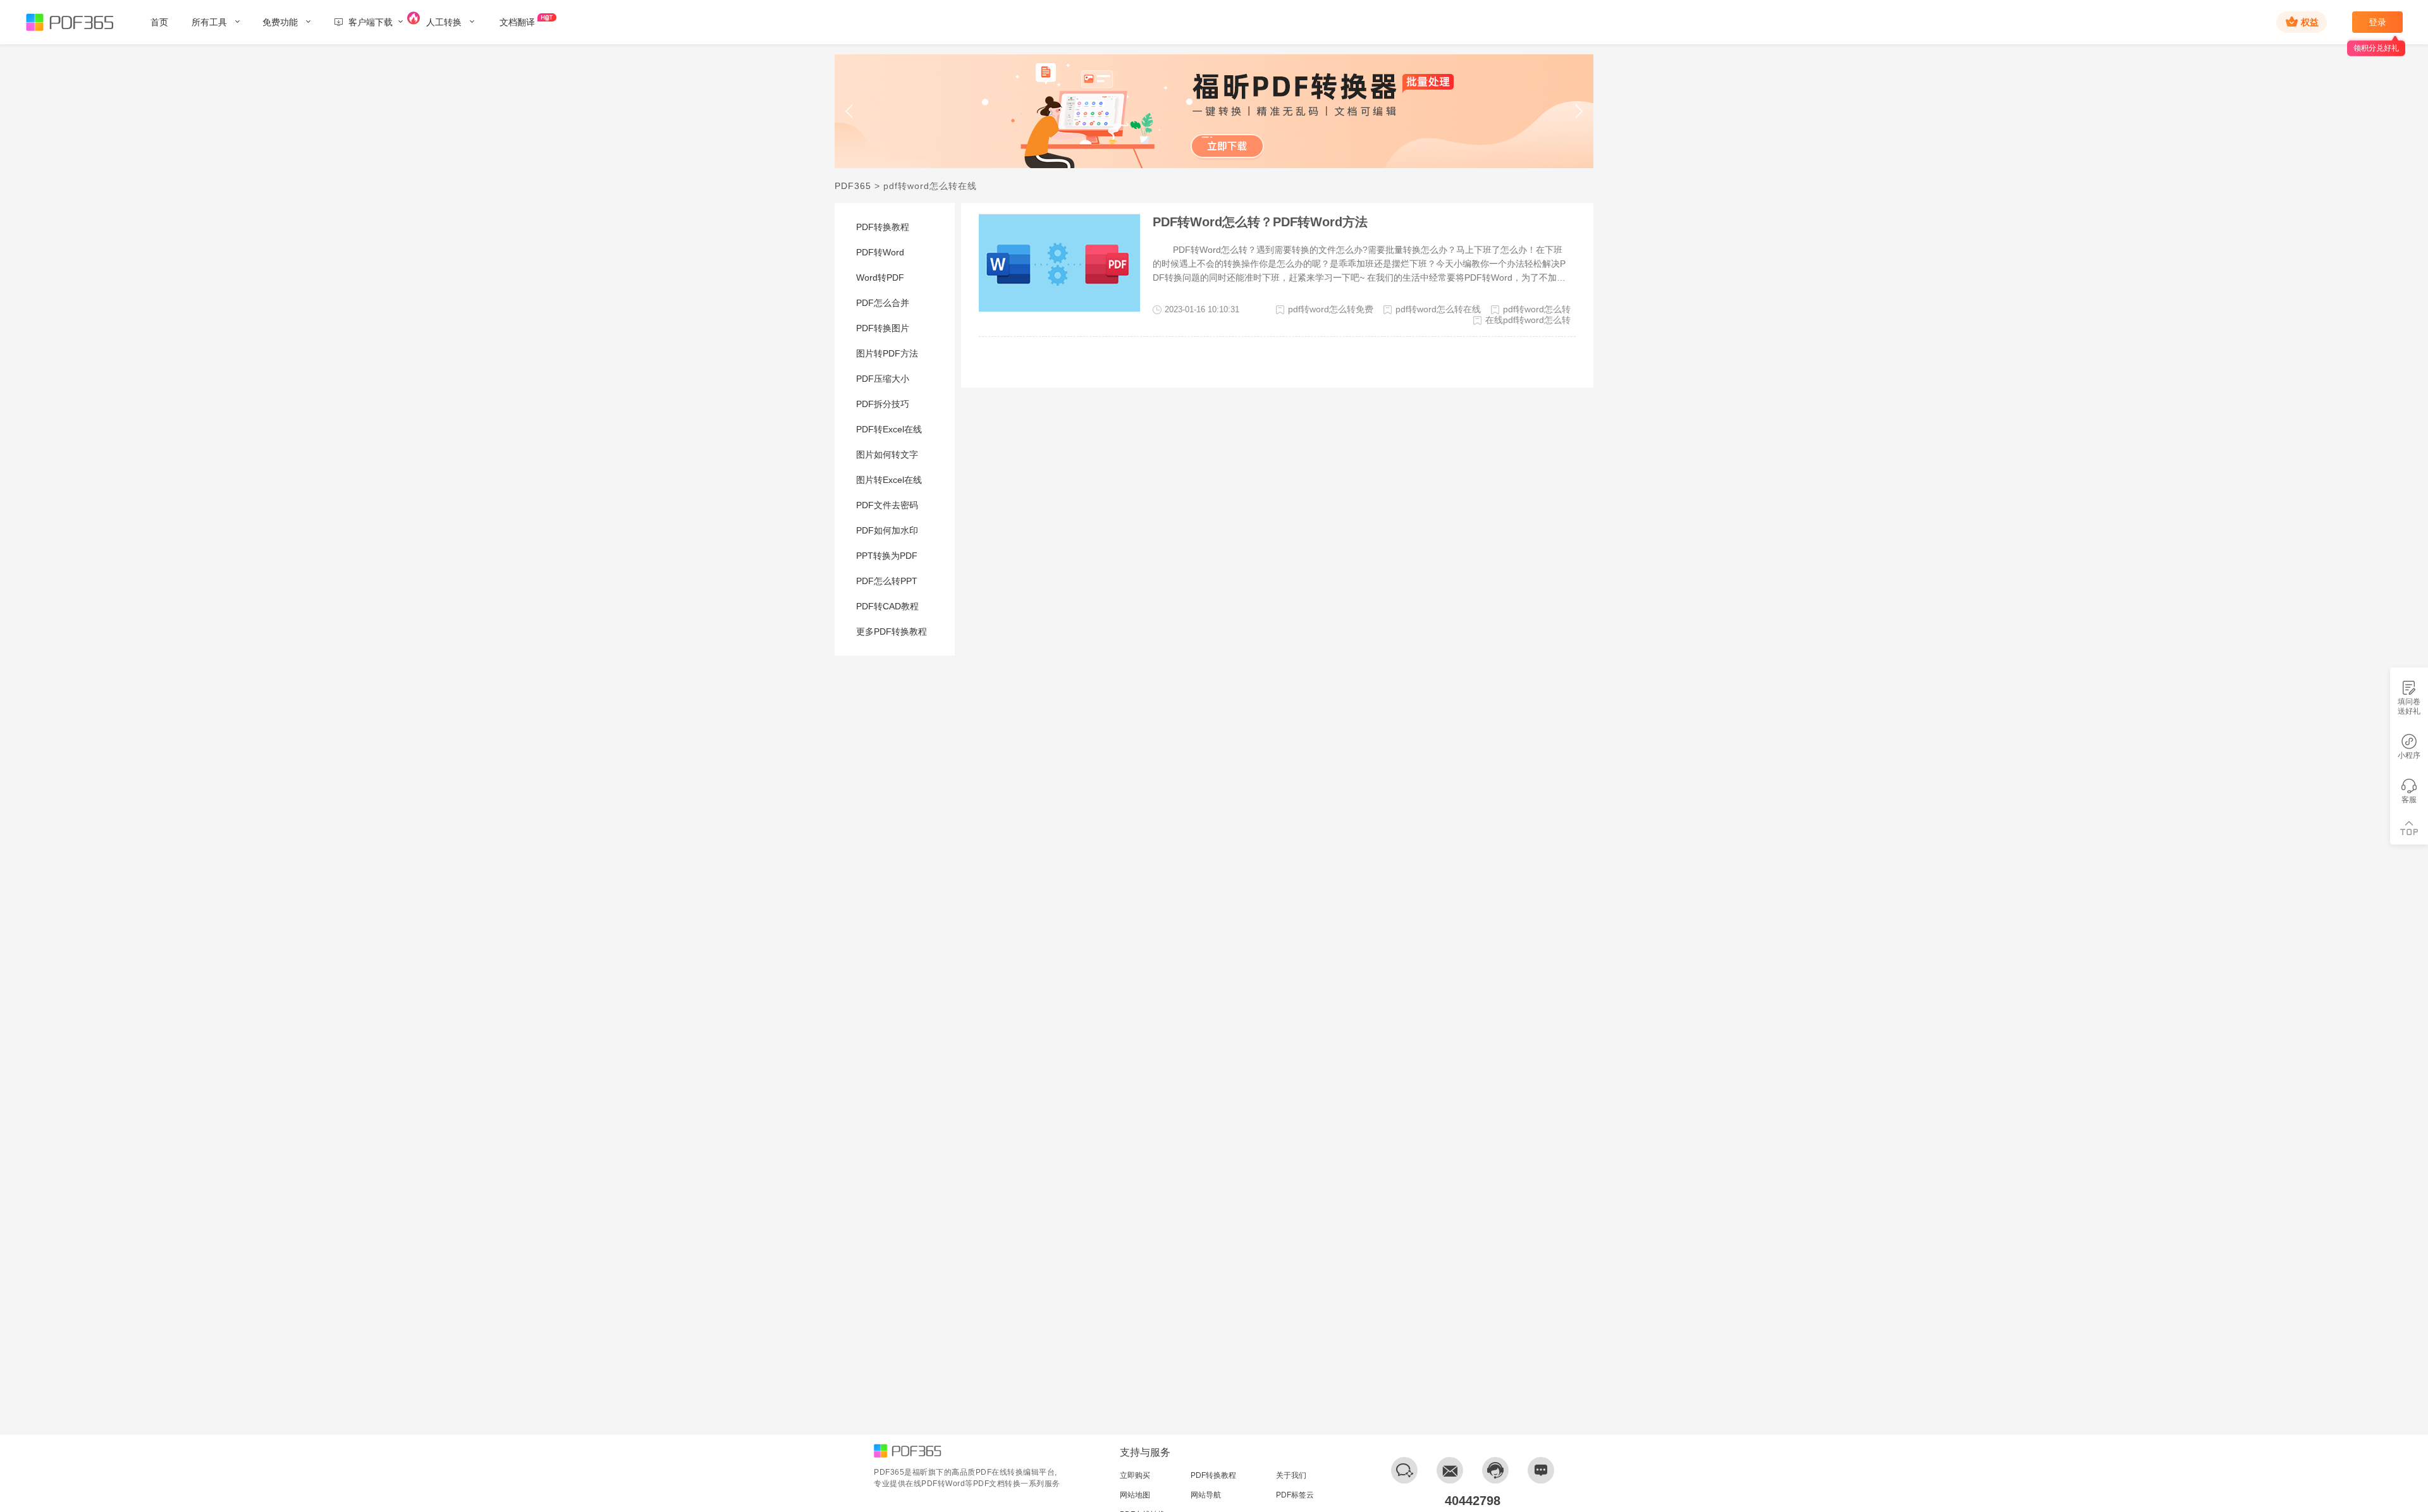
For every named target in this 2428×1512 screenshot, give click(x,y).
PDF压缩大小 (883, 379)
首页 (159, 22)
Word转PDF (880, 277)
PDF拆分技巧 (883, 404)
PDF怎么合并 (883, 303)
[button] (850, 111)
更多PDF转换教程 (892, 631)
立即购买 (1135, 1475)
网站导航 (1206, 1495)
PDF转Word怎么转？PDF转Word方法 (1260, 222)
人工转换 (445, 22)
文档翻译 (517, 22)
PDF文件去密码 (887, 505)
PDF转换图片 (883, 328)
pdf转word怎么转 (1537, 309)
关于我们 (1291, 1475)
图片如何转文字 (887, 454)
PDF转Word (880, 252)
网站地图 (1135, 1495)
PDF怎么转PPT (887, 581)
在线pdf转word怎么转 (1528, 320)
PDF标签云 (1295, 1495)
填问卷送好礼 (2409, 706)
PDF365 (853, 186)
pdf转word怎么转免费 (1331, 309)
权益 (2310, 22)
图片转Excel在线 (889, 480)
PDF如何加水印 (887, 530)
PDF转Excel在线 (889, 429)
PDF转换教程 (883, 227)
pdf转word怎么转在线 (1438, 309)
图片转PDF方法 (887, 353)
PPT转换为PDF (887, 556)
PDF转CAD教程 (887, 606)
